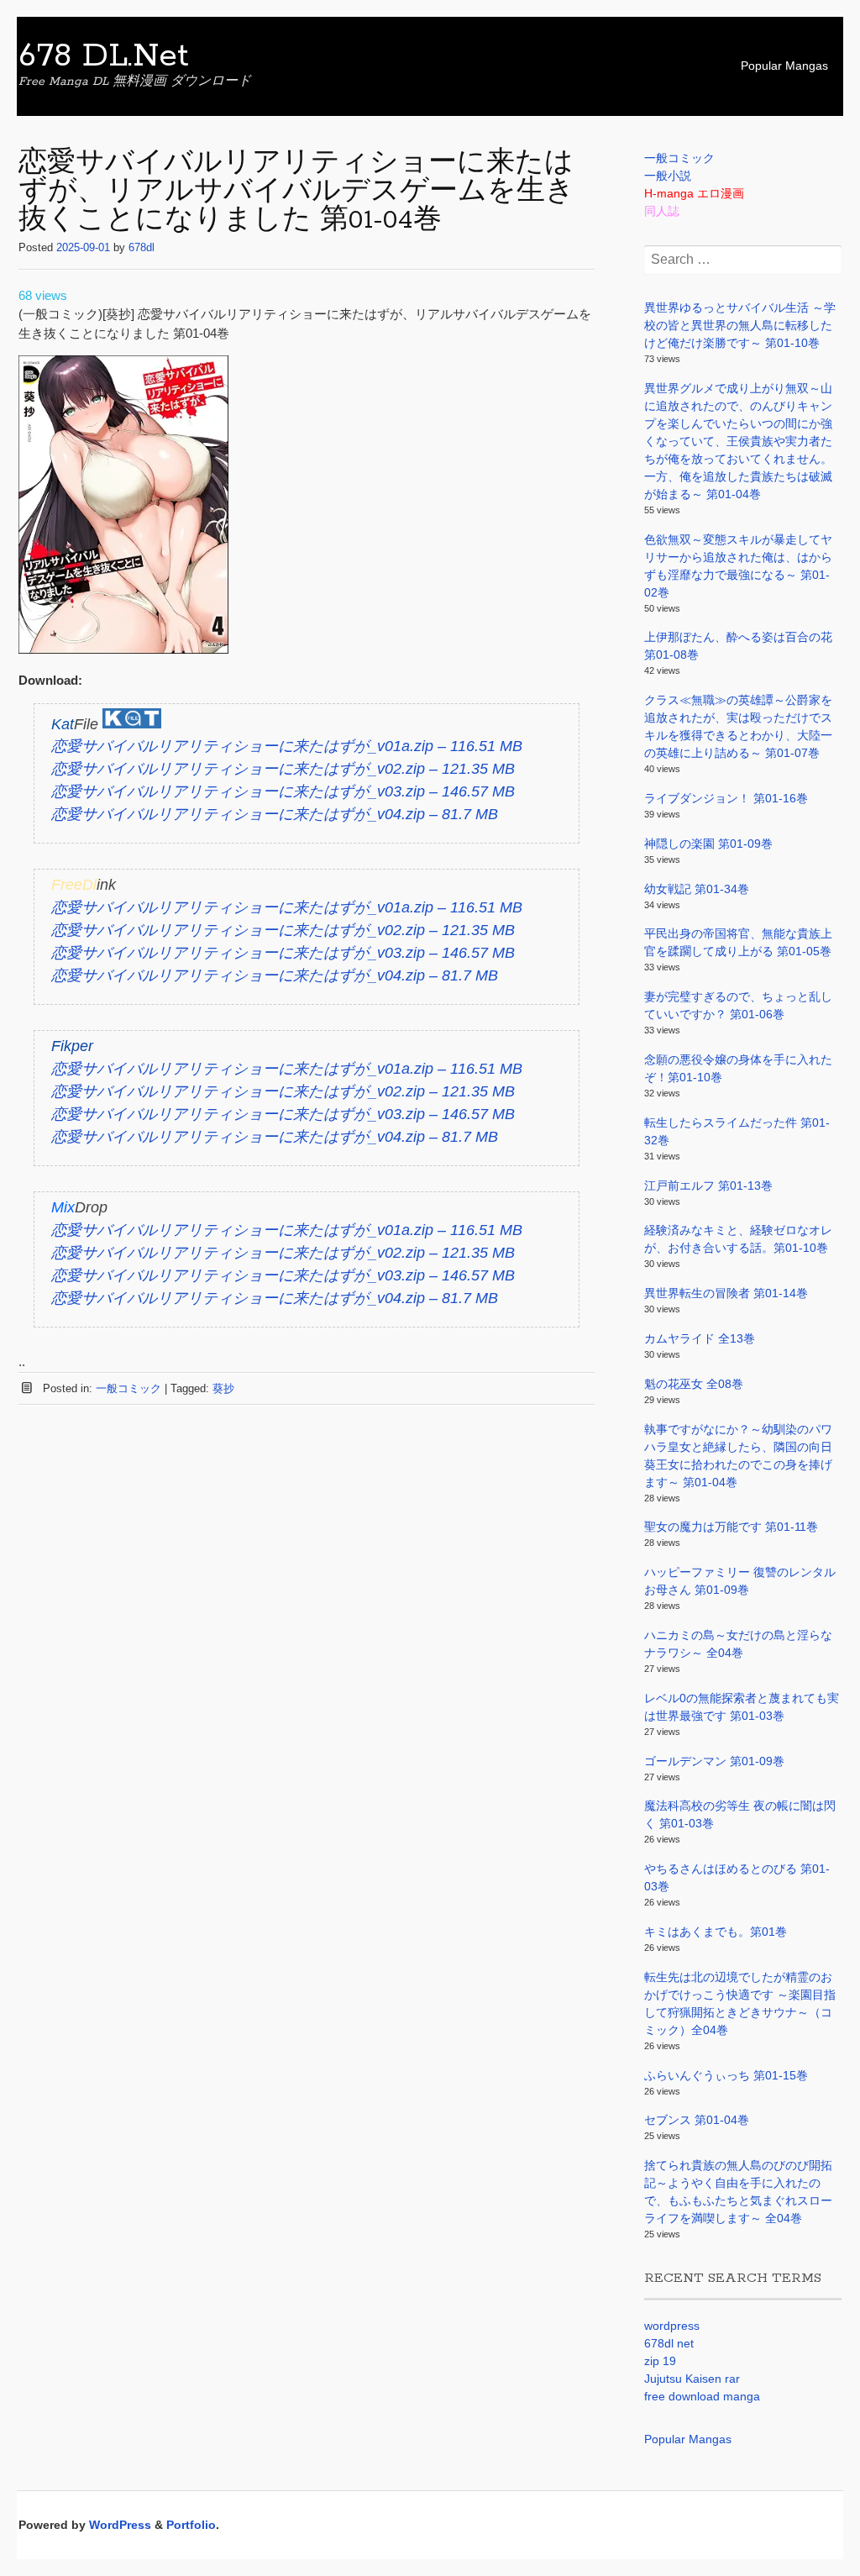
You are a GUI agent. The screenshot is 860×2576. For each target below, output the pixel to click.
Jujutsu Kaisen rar (692, 2379)
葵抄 (223, 1388)
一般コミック (128, 1388)
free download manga (702, 2396)
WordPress (120, 2525)
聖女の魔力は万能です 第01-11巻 (731, 1527)
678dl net (669, 2343)
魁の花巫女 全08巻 (694, 1384)
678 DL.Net (104, 56)
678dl (142, 247)
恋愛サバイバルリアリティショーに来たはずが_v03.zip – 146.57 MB (283, 791)
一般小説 (668, 176)
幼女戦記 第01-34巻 (697, 889)
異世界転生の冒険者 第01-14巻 (726, 1293)
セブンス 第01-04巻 (697, 2120)
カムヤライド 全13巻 (700, 1338)
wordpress (672, 2326)
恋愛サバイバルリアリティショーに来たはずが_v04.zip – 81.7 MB (275, 814)
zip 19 (660, 2361)
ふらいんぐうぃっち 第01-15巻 (726, 2075)
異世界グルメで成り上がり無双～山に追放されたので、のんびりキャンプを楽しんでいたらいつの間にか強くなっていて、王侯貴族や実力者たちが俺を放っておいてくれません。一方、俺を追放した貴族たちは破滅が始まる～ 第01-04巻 (738, 441)
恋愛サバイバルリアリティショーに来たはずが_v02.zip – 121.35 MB (283, 769)
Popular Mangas (784, 66)
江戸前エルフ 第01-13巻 (708, 1185)
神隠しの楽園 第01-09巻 (708, 844)
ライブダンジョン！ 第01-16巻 (726, 798)
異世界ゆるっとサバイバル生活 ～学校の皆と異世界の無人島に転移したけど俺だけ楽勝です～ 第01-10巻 (740, 325)
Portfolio (191, 2525)
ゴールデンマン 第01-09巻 (714, 1761)
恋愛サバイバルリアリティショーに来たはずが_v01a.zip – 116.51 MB (287, 746)
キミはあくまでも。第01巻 (716, 1932)
